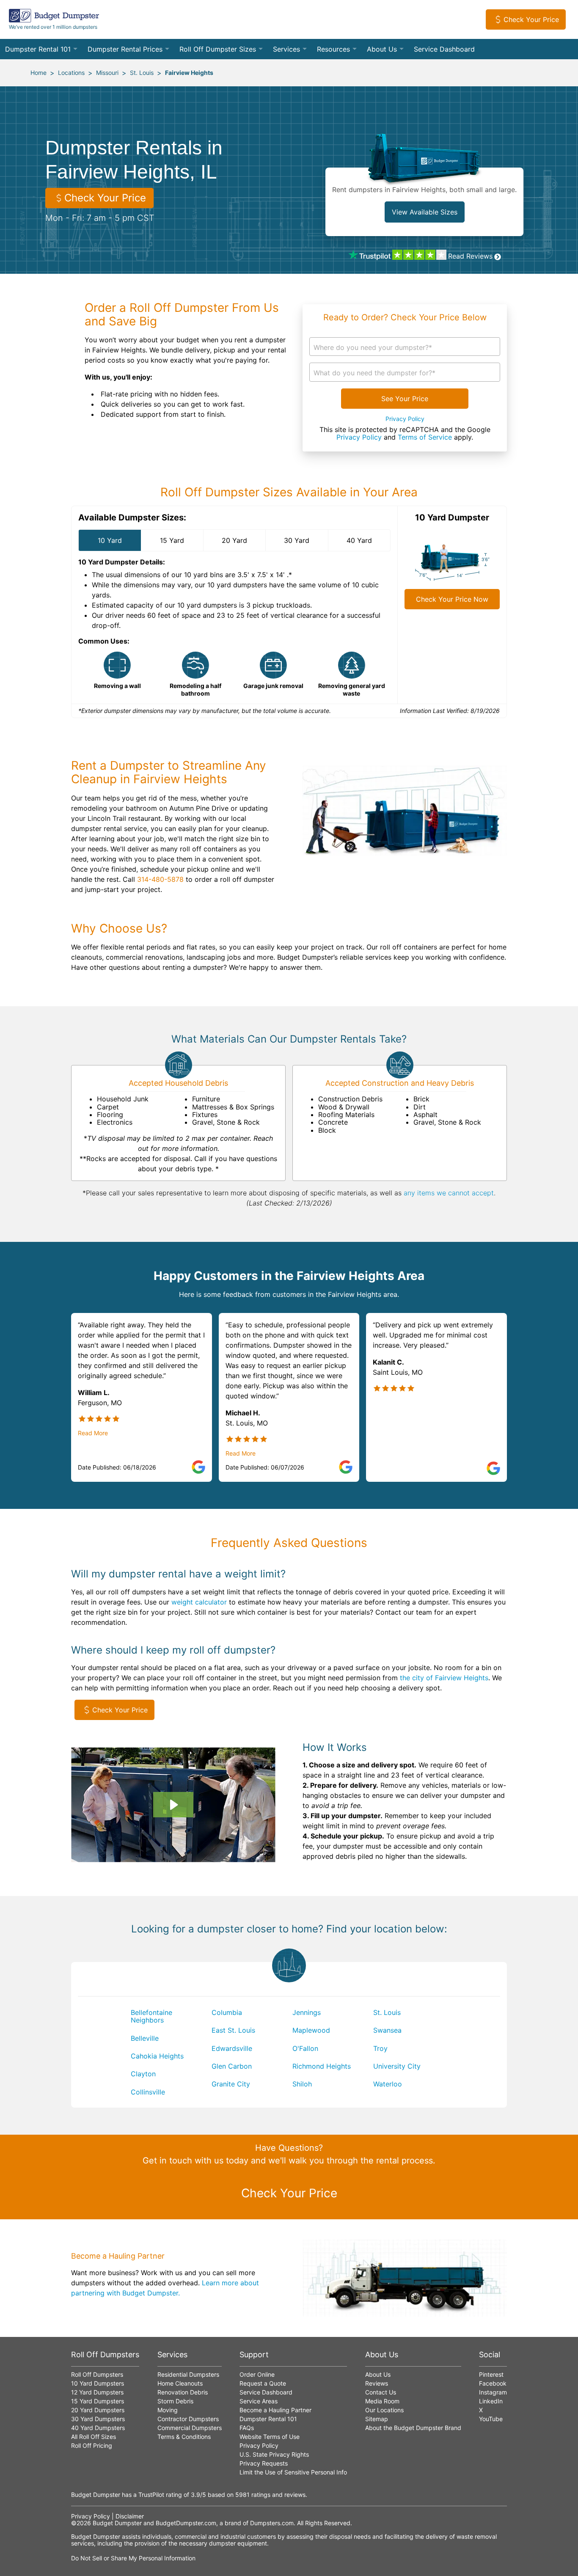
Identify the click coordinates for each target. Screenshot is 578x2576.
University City (397, 2066)
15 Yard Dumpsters (98, 2401)
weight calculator (199, 1602)
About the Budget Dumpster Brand (413, 2428)
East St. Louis (233, 2030)
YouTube (491, 2419)
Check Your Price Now (452, 599)
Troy (380, 2048)
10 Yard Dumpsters (98, 2383)
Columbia (227, 2012)
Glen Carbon (232, 2066)
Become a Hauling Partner (275, 2410)
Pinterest (491, 2374)
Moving (168, 2410)
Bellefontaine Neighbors (151, 2016)
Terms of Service (425, 437)
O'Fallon (305, 2048)
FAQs (247, 2428)
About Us (382, 49)
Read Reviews (470, 256)
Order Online (257, 2374)
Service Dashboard (444, 49)
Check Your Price (531, 19)
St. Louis (142, 73)
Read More (93, 1433)
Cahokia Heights (157, 2056)
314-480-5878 (160, 879)
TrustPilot (151, 2495)
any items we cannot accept (449, 1193)
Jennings (307, 2012)
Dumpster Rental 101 (38, 49)
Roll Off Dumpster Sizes (218, 49)
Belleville (145, 2038)
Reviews (377, 2383)
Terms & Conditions (184, 2437)
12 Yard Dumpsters (97, 2392)
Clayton (143, 2074)
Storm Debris (175, 2401)
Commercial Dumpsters (190, 2428)
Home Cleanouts (180, 2383)
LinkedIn (491, 2401)
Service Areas (259, 2401)
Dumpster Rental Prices (125, 49)
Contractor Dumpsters (188, 2419)
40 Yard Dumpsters (98, 2428)
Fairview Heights (189, 73)
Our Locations (384, 2410)
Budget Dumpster (117, 2523)
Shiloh (302, 2084)
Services (286, 49)
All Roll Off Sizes (94, 2437)
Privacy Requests (264, 2463)
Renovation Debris (183, 2392)
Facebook (493, 2383)
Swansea (387, 2030)
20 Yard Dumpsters (98, 2410)
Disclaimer (130, 2516)
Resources (333, 49)
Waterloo (388, 2084)
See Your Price (405, 399)
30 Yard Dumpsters (98, 2419)
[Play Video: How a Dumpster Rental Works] (173, 1805)
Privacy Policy (405, 419)
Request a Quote (263, 2383)
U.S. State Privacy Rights (274, 2454)
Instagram (493, 2392)
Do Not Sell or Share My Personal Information (133, 2558)
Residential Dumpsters (188, 2374)
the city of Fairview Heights (444, 1678)
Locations (71, 73)
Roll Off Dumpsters (97, 2374)
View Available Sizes (425, 212)
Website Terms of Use (270, 2437)
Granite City (231, 2084)
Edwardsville (232, 2048)
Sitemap (377, 2419)
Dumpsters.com (272, 2523)
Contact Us (381, 2392)
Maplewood (311, 2030)
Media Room (382, 2401)
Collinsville (148, 2092)
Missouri (107, 73)
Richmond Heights (322, 2066)
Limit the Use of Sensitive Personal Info (293, 2472)
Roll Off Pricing (92, 2445)
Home (39, 73)
